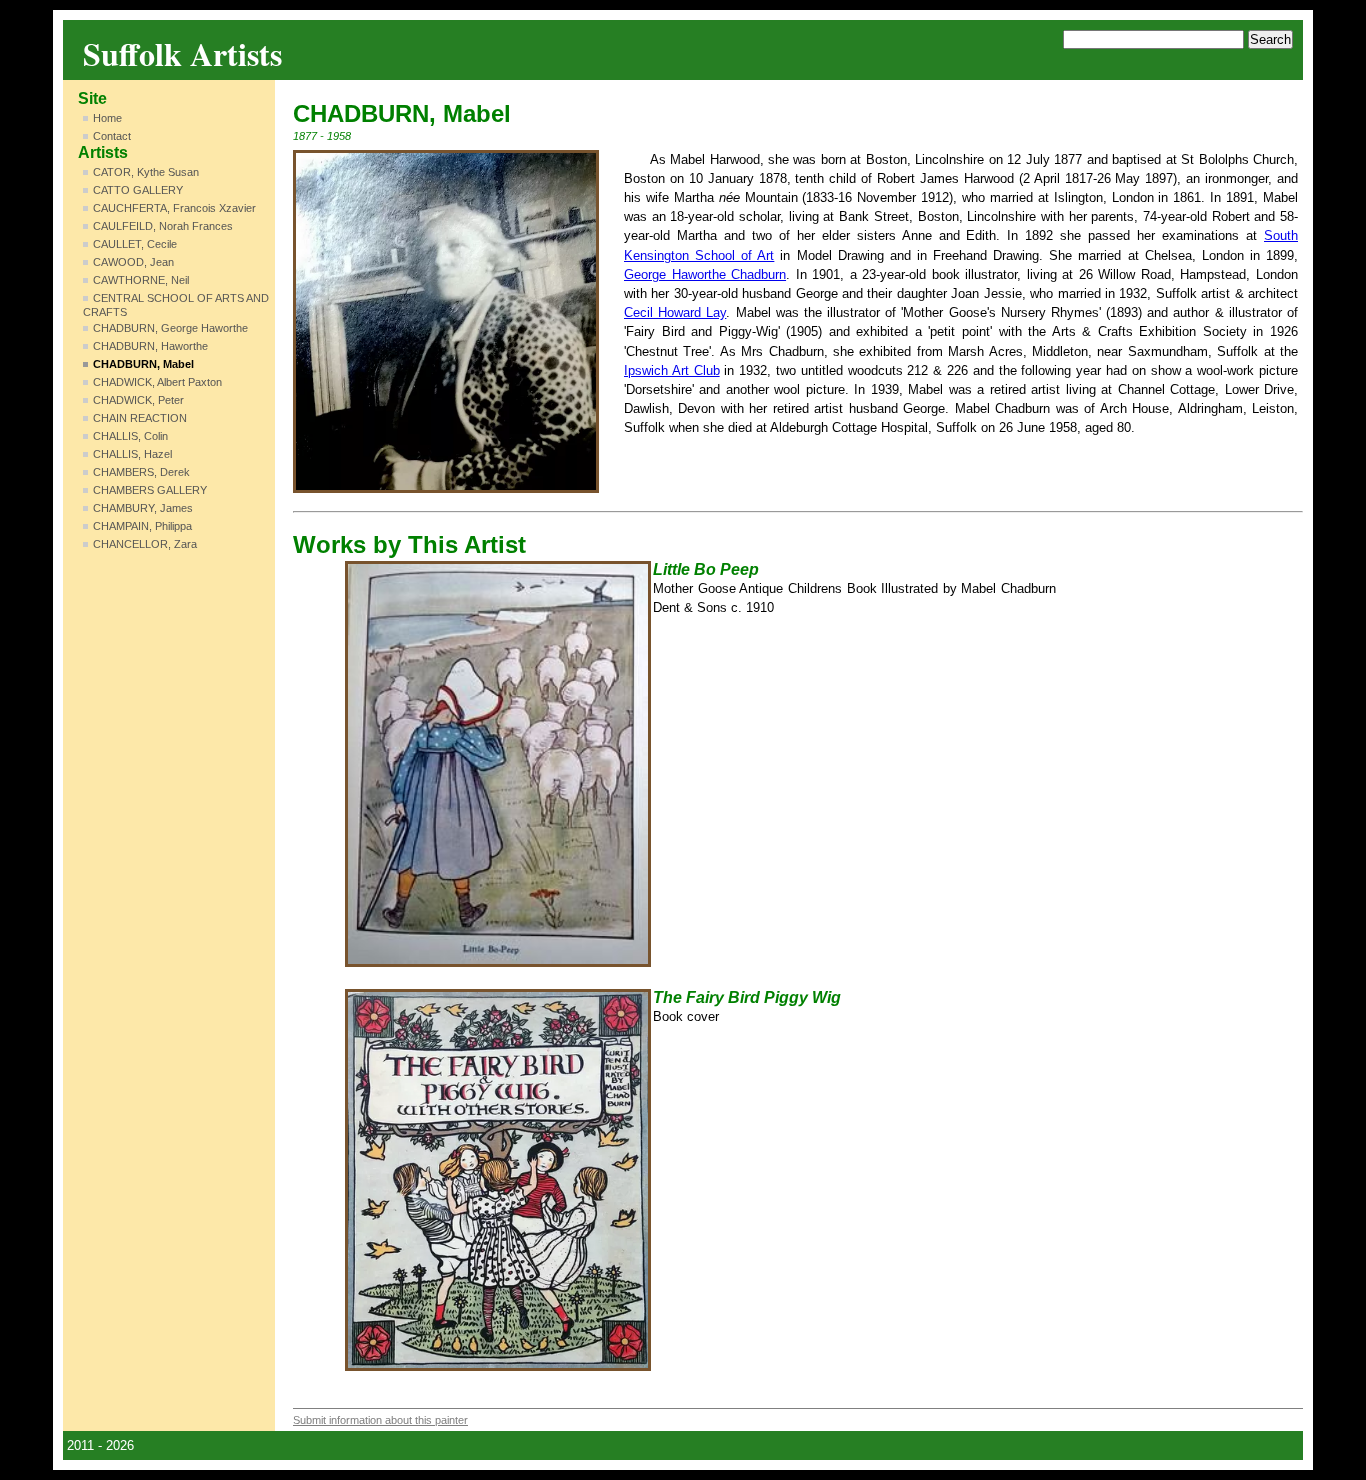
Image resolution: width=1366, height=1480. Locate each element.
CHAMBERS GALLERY (150, 490)
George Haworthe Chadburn (705, 274)
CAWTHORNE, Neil (141, 280)
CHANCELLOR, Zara (145, 544)
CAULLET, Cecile (135, 244)
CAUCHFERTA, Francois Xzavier (174, 208)
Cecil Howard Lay (675, 312)
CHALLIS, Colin (130, 436)
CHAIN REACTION (140, 418)
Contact (112, 136)
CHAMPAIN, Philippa (142, 526)
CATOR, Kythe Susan (146, 172)
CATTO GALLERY (138, 190)
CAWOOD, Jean (133, 262)
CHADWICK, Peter (138, 400)
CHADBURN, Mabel (143, 364)
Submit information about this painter (380, 1420)
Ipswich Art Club (672, 370)
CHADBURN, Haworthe (150, 346)
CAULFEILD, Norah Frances (163, 226)
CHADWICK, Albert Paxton (157, 382)
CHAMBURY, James (143, 508)
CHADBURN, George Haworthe (170, 328)
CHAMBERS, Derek (141, 472)
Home (107, 118)
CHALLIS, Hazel (132, 454)
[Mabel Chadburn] (446, 321)
